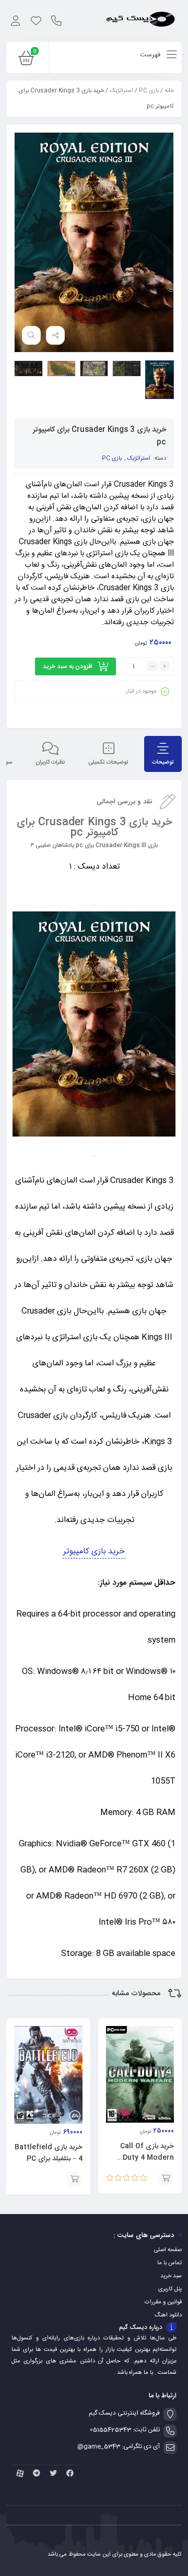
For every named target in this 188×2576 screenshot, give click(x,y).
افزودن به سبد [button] (166, 2178)
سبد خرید (171, 2276)
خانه (169, 91)
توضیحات (163, 763)
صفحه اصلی (168, 2250)
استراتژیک (121, 91)
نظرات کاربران (50, 763)
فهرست (151, 55)
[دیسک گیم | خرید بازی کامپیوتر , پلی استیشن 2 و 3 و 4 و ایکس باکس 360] (140, 21)
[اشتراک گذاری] (55, 335)
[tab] (163, 754)
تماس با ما (169, 2263)
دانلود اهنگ (168, 2315)
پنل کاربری (170, 2289)
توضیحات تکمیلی (108, 763)
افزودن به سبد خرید (68, 666)
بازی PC (149, 91)
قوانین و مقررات (163, 2302)
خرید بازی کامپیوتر (94, 1552)
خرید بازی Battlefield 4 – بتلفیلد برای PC (49, 2153)
